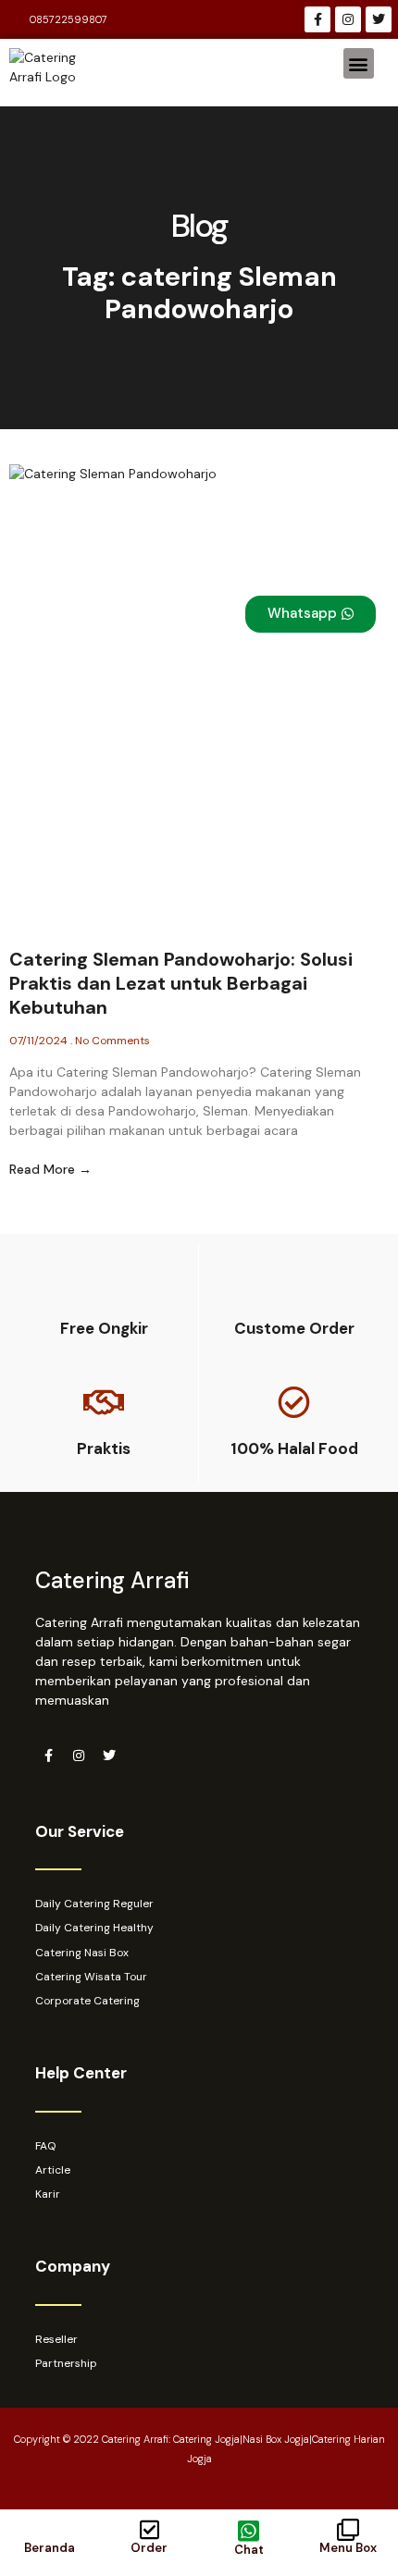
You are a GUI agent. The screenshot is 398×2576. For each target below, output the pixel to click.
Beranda (50, 2548)
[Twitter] (379, 19)
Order (149, 2548)
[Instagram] (348, 19)
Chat (249, 2550)
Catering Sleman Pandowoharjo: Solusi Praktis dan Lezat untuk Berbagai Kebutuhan (181, 983)
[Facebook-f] (317, 19)
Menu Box (348, 2548)
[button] (359, 63)
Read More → (50, 1169)
